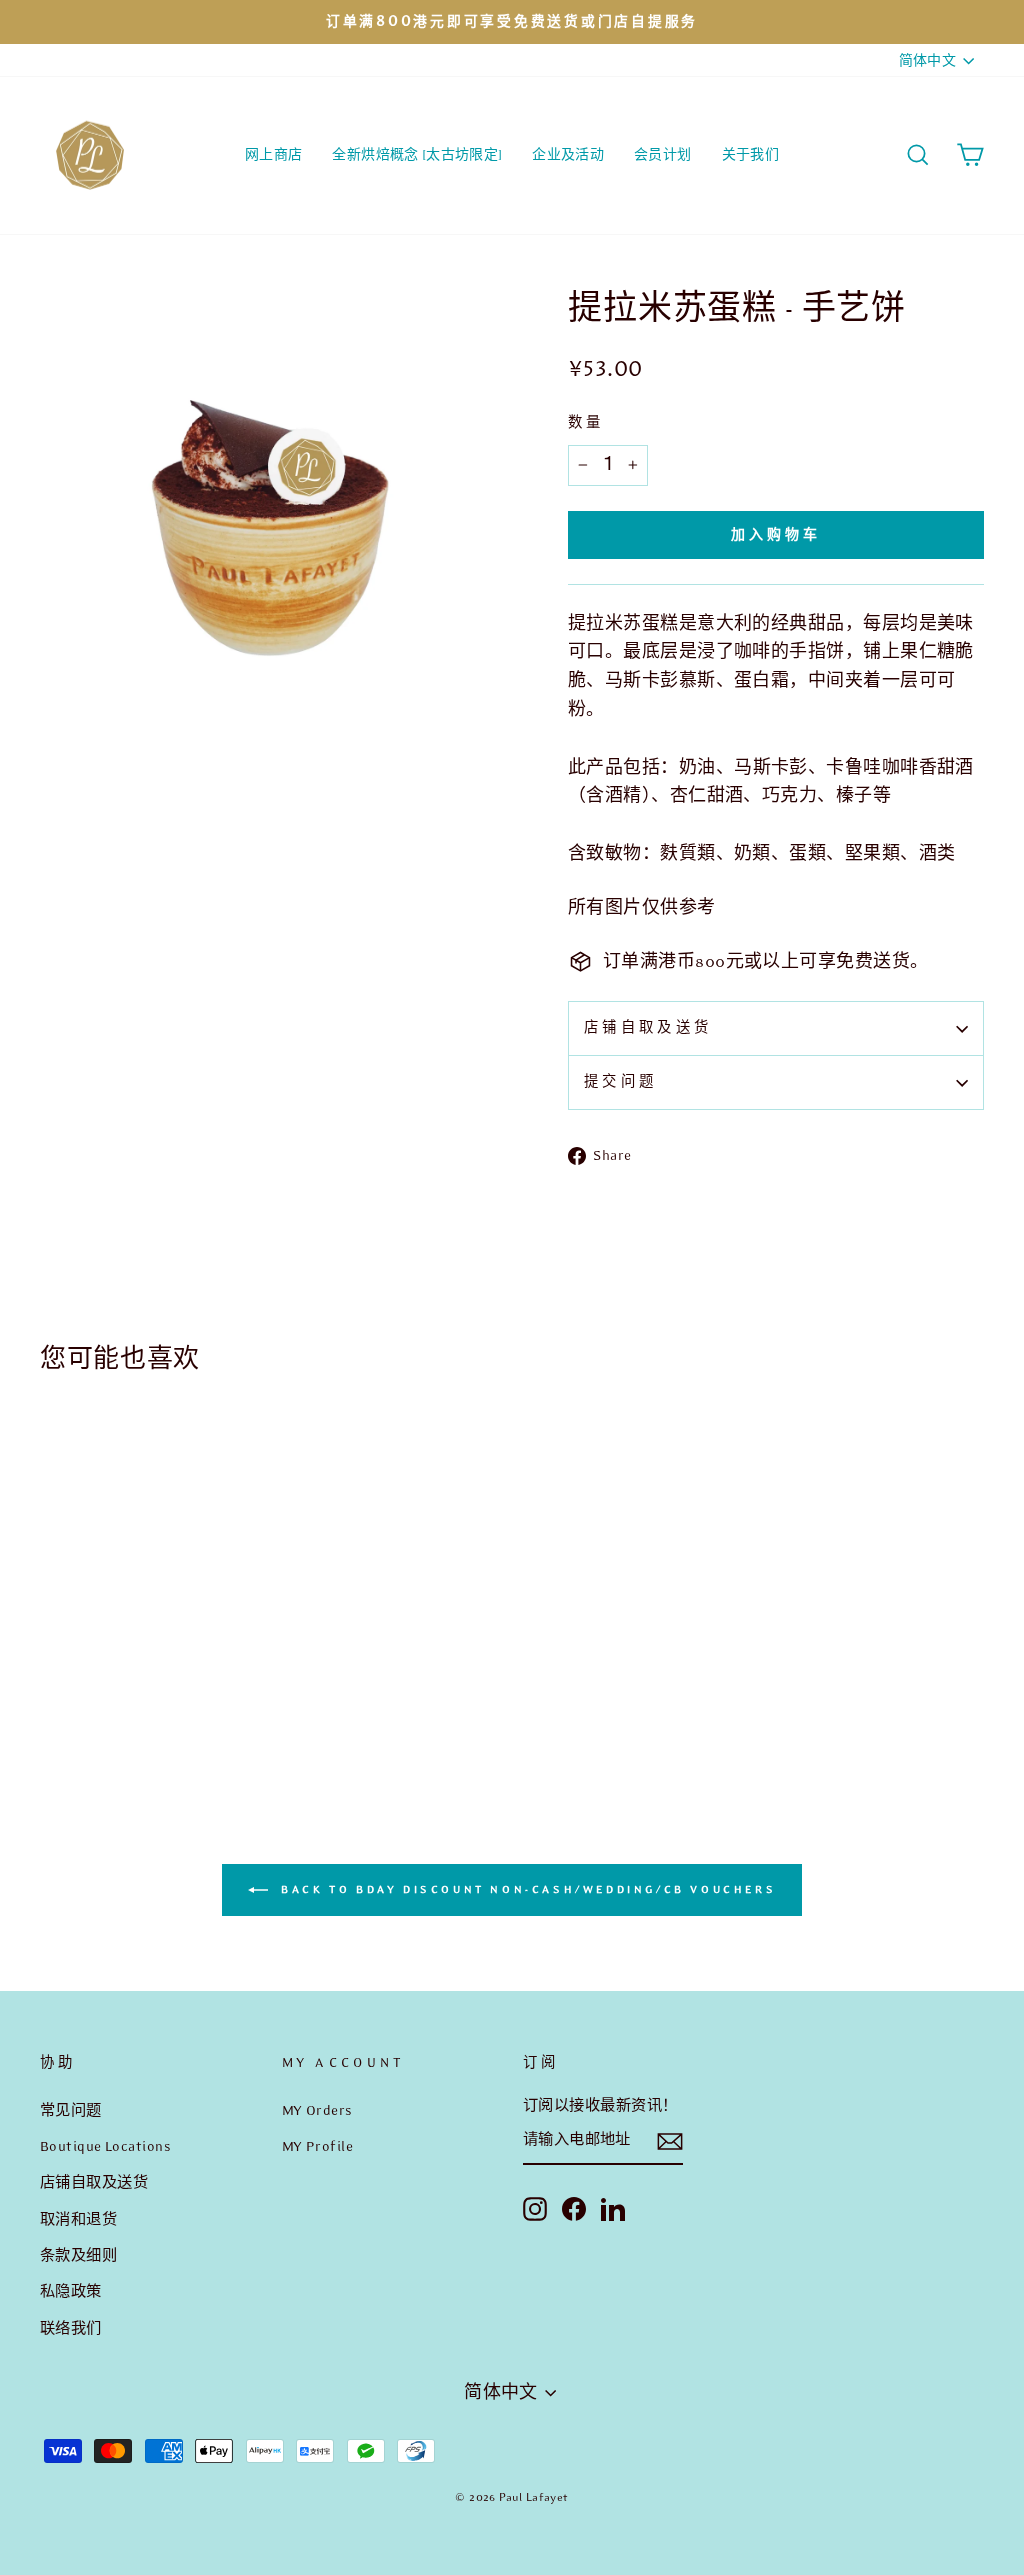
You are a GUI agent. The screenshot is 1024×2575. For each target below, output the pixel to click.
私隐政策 (71, 2291)
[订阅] (670, 2141)
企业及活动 (568, 154)
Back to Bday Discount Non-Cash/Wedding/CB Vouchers (526, 1888)
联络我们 (71, 2328)
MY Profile (318, 2146)
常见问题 (71, 2110)
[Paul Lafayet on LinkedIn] (613, 2208)
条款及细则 (78, 2255)
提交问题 (620, 1082)
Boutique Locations (105, 2146)
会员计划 (662, 154)
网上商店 (273, 154)
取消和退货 (78, 2219)
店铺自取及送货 (648, 1028)
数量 (586, 423)
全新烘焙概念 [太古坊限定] (417, 154)
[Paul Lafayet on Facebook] (574, 2208)
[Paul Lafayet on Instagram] (535, 2208)
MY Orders (317, 2110)
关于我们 (750, 154)
